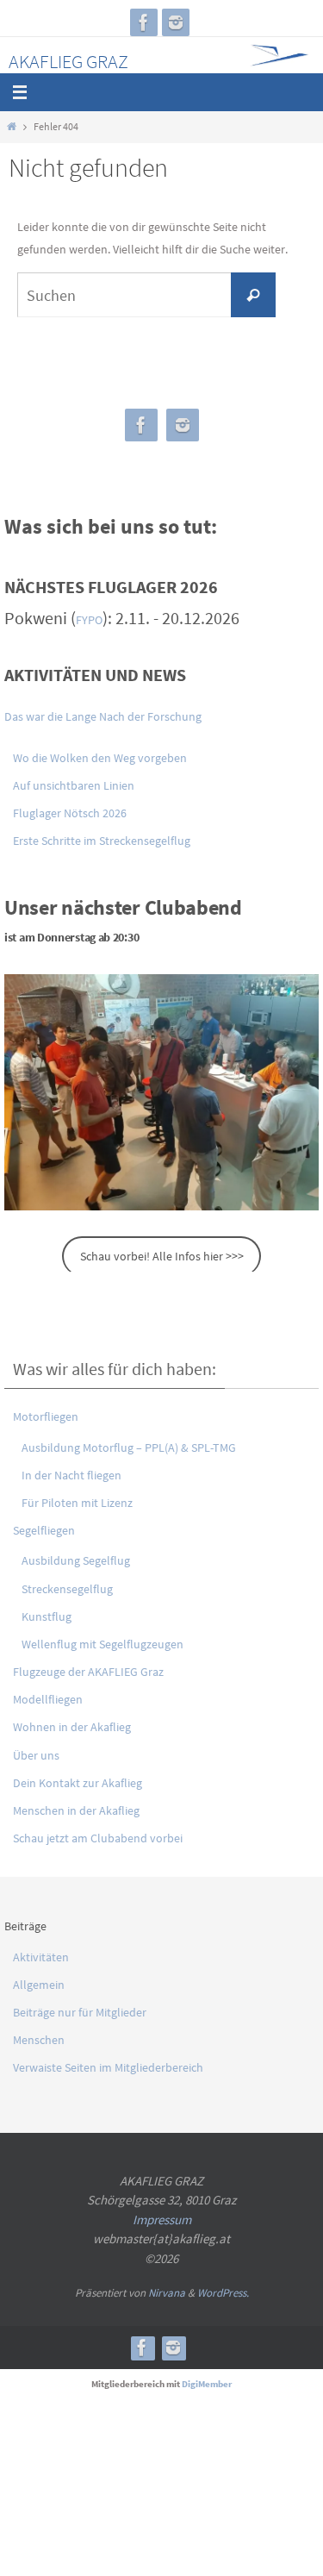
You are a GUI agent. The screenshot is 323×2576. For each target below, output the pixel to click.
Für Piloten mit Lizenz (77, 1503)
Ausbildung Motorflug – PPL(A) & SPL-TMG (129, 1447)
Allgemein (39, 1985)
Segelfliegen (44, 1530)
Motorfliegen (46, 1416)
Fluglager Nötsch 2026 (70, 813)
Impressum (162, 2220)
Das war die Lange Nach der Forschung (103, 716)
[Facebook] (144, 22)
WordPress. (223, 2293)
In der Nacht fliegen (71, 1475)
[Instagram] (176, 22)
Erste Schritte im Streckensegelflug (102, 841)
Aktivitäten (41, 1957)
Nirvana (167, 2293)
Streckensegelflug (67, 1589)
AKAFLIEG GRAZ (68, 61)
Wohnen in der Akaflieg (72, 1727)
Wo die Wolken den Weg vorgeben (100, 758)
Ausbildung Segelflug (76, 1560)
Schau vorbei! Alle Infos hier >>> (162, 1256)
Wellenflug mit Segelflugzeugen (102, 1644)
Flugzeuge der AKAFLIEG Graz (88, 1672)
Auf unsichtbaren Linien (74, 785)
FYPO (89, 620)
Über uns (36, 1755)
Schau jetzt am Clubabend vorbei (98, 1838)
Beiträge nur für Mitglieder (80, 2012)
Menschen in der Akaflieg (76, 1810)
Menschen (39, 2040)
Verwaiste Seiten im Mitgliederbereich (108, 2067)
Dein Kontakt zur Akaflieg (78, 1783)
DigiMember (207, 2384)
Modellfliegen (48, 1699)
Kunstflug (47, 1616)
